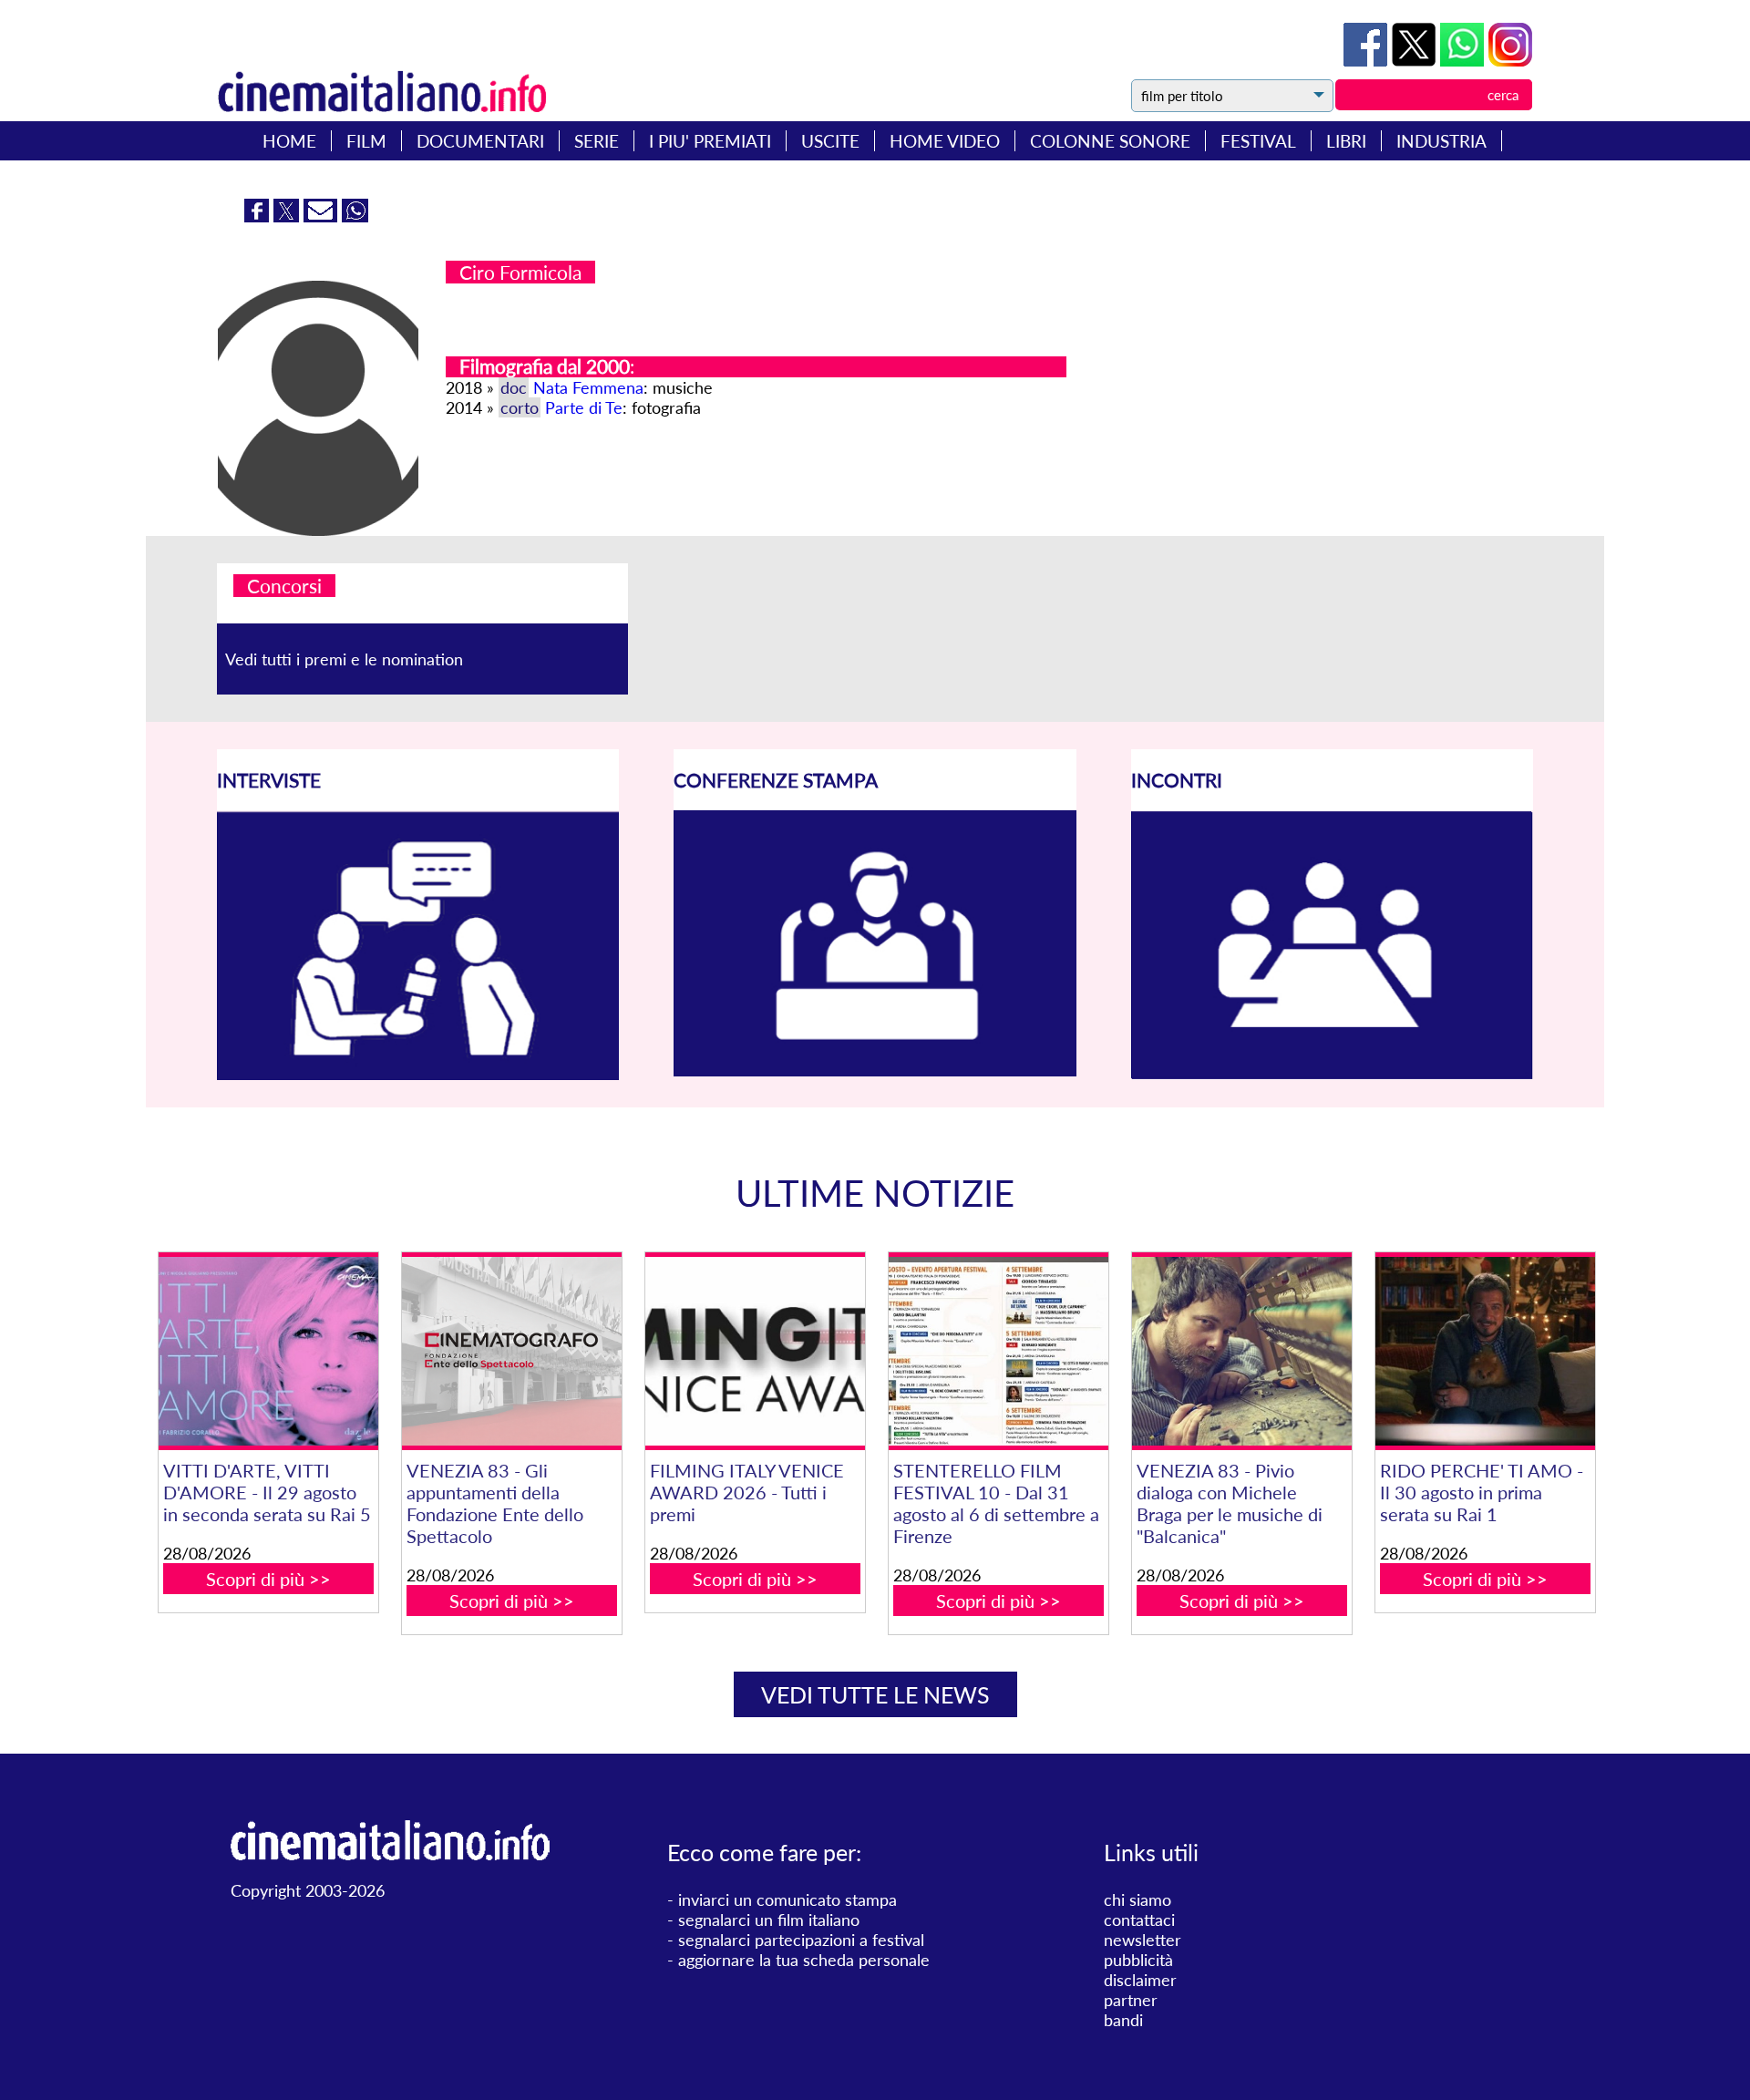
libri (1346, 141)
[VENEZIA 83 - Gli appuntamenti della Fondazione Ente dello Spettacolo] (511, 1351)
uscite (830, 141)
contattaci (1139, 1920)
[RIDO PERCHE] (1485, 1351)
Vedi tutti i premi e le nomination (344, 659)
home (289, 141)
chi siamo (1137, 1899)
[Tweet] (1416, 60)
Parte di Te (584, 407)
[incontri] (1332, 1074)
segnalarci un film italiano (769, 1920)
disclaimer (1140, 1980)
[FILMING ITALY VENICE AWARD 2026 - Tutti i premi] (755, 1351)
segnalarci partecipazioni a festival (801, 1940)
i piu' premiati (710, 141)
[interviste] (418, 1074)
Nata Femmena (588, 387)
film (366, 141)
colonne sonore (1110, 141)
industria (1441, 141)
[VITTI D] (268, 1351)
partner (1131, 2000)
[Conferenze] (875, 1070)
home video (945, 141)
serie (597, 141)
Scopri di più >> (268, 1579)
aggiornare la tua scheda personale (804, 1960)
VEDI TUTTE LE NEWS (875, 1694)
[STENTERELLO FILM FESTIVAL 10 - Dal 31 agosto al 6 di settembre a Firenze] (998, 1351)
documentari (480, 141)
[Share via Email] (323, 216)
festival (1258, 141)
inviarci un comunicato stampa (787, 1899)
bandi (1123, 2020)
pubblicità (1138, 1960)
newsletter (1143, 1940)
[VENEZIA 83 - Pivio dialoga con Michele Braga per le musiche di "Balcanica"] (1241, 1351)
